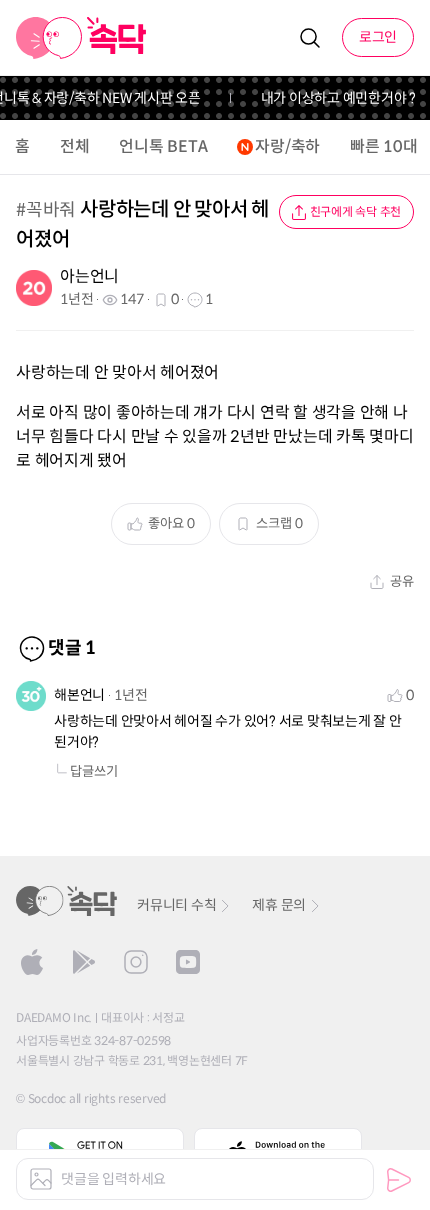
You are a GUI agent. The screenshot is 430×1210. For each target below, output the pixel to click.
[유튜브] (188, 962)
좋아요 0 (171, 523)
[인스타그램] (136, 962)
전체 (75, 146)
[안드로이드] (84, 962)
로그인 (378, 37)
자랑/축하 (287, 146)
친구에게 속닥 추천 (356, 211)
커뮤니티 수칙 (176, 905)
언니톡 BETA (163, 146)
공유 (402, 581)
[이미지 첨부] (41, 1179)
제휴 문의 (279, 905)
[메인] (81, 38)
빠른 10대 (384, 146)
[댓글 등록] (399, 1180)
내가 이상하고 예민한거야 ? (334, 98)
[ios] (32, 962)
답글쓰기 (94, 771)
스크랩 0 (279, 523)
